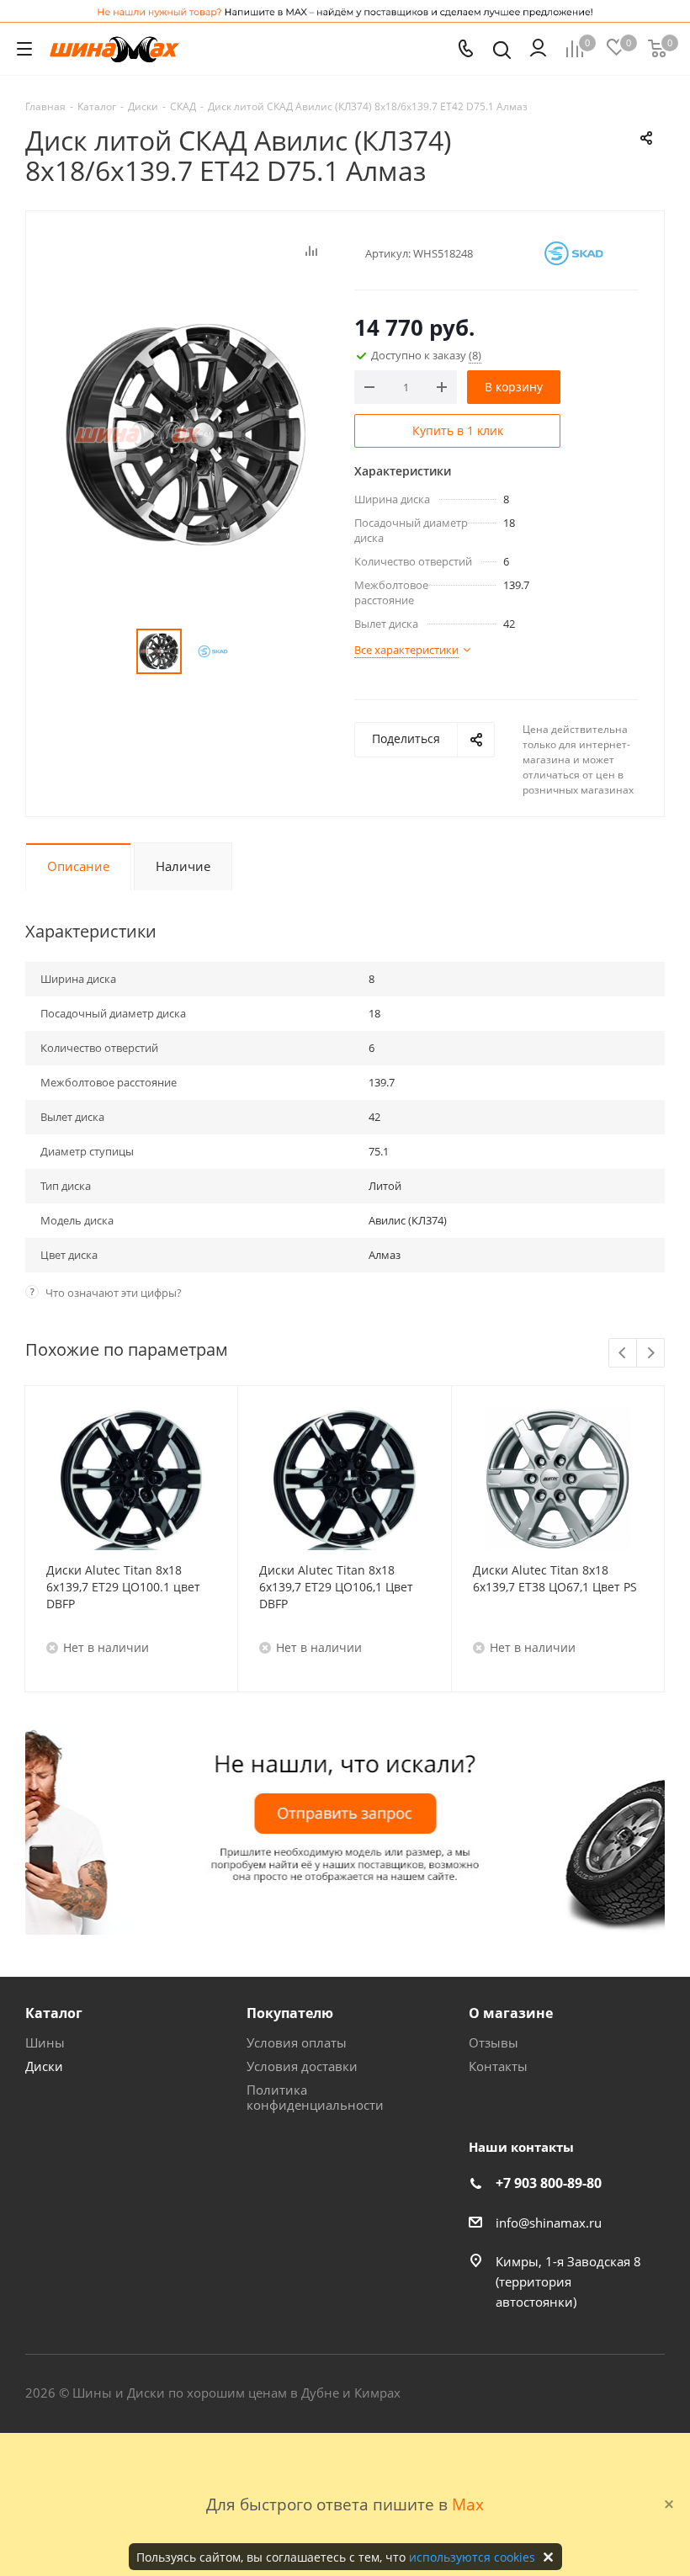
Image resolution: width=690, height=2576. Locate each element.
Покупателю (290, 2013)
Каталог (54, 2013)
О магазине (511, 2013)
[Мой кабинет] (538, 49)
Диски (44, 2066)
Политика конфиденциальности (315, 2097)
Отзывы (494, 2042)
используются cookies (472, 2557)
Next (651, 1354)
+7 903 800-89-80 (549, 2183)
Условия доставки (302, 2066)
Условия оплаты (297, 2042)
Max (468, 2504)
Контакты (498, 2066)
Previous (623, 1354)
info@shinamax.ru (549, 2223)
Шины (45, 2042)
